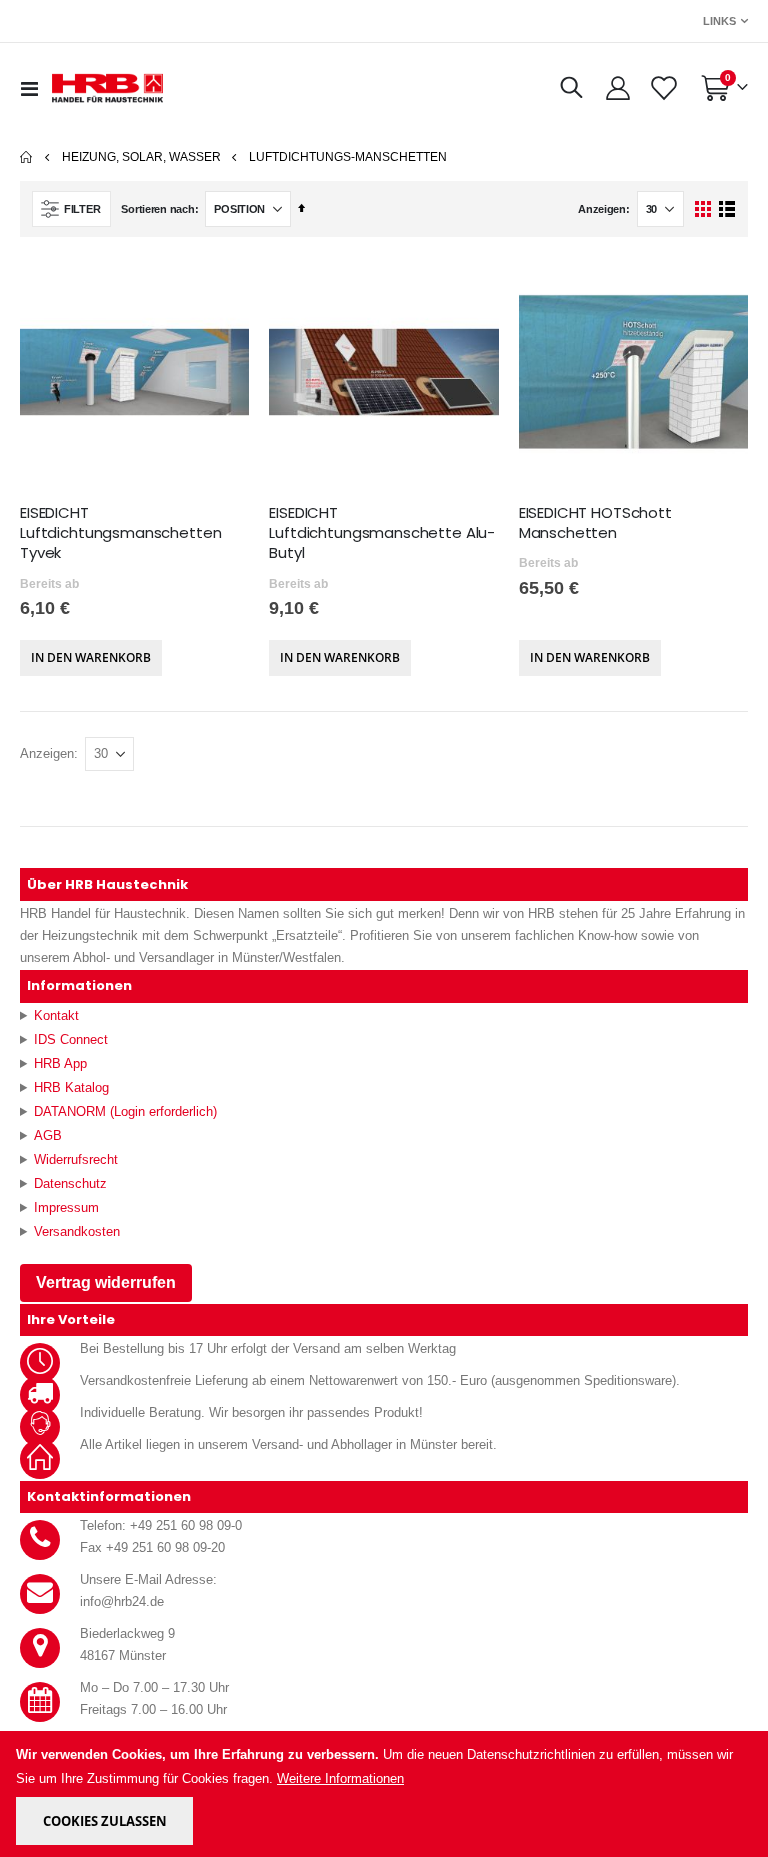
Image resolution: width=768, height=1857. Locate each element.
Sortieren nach (157, 209)
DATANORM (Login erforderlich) (125, 1111)
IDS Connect (71, 1039)
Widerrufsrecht (76, 1159)
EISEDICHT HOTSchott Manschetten (595, 523)
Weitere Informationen (340, 1778)
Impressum (66, 1207)
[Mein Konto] (617, 88)
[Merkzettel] (662, 88)
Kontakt (56, 1015)
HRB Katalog (71, 1087)
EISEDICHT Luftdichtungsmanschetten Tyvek (120, 533)
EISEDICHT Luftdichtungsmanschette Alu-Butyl (382, 533)
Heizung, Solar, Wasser (141, 157)
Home (27, 157)
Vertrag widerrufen (106, 1282)
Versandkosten (77, 1231)
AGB (48, 1135)
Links (719, 21)
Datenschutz (70, 1183)
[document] (385, 1794)
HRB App (60, 1063)
